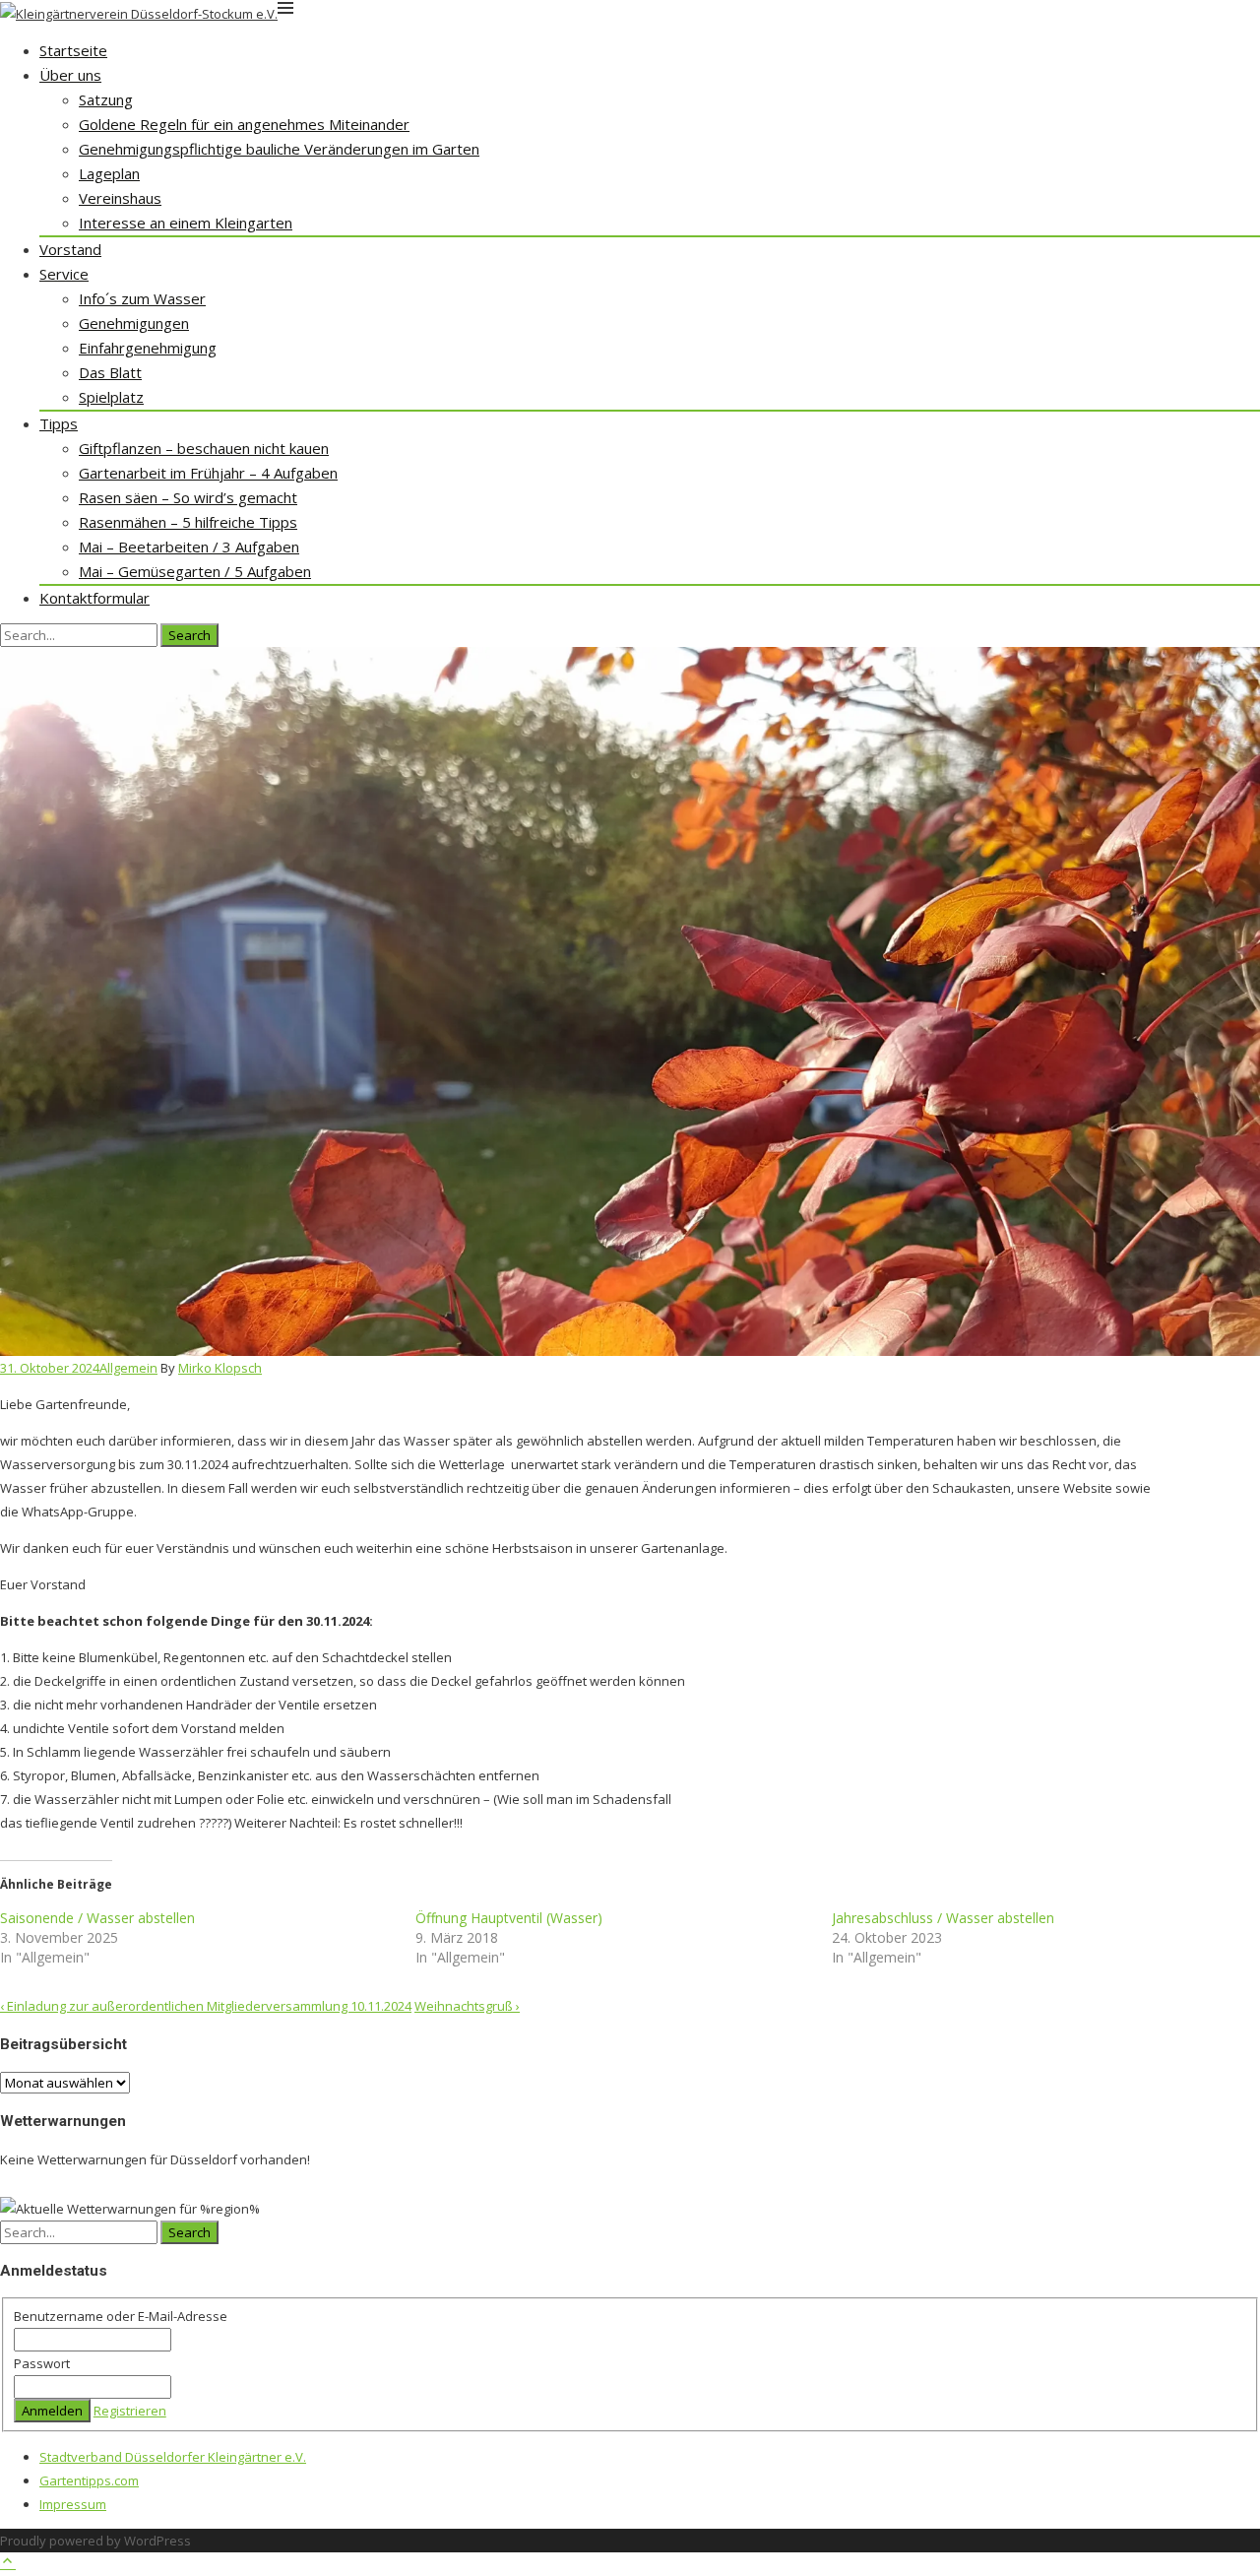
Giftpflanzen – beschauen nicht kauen (204, 448)
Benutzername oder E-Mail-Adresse (121, 2316)
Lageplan (109, 173)
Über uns (70, 75)
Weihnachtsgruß (467, 2006)
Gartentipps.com (89, 2480)
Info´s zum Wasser (142, 298)
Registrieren (130, 2411)
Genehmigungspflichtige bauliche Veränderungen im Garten (279, 149)
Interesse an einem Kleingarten (186, 223)
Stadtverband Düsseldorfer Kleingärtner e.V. (173, 2457)
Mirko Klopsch (220, 1368)
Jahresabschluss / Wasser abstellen (943, 1918)
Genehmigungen (134, 323)
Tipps (59, 423)
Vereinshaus (120, 198)
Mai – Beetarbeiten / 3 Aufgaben (189, 547)
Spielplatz (111, 397)
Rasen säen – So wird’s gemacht (188, 497)
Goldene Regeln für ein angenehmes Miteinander (244, 124)
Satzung (106, 99)
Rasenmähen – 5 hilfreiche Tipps (188, 522)
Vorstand (70, 249)
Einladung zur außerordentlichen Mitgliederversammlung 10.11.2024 (206, 2006)
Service (64, 274)
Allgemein (128, 1368)
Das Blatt (110, 372)
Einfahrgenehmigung (148, 348)
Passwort (42, 2363)
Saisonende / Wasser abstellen (97, 1918)
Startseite (73, 50)
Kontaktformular (94, 598)
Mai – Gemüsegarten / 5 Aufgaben (195, 571)
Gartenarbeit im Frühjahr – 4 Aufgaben (208, 473)
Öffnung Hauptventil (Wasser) (509, 1918)
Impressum (73, 2504)
